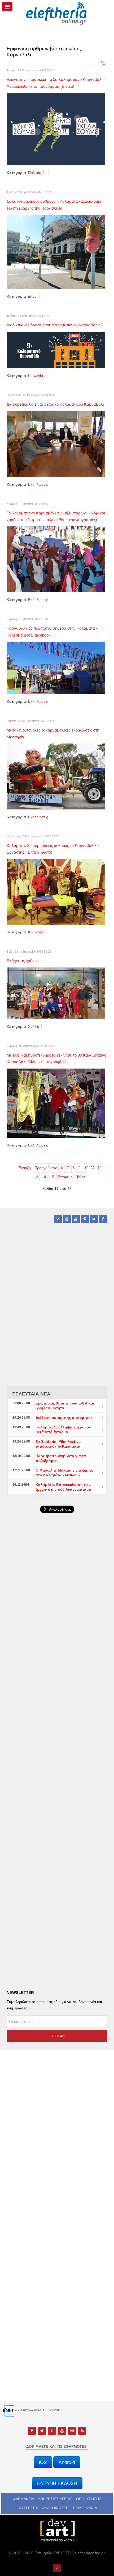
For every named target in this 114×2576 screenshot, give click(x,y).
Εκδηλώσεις (38, 484)
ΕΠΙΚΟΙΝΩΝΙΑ (85, 2508)
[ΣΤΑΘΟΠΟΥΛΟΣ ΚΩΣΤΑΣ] (57, 2530)
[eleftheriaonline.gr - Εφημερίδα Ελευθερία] (57, 14)
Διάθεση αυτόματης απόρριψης (64, 1418)
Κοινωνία (36, 376)
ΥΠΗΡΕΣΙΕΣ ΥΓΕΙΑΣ (55, 2499)
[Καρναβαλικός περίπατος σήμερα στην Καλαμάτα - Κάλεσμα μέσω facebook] (56, 668)
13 (36, 1177)
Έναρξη (24, 1168)
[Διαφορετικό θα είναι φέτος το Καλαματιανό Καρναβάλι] (56, 443)
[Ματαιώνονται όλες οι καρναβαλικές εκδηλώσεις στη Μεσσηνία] (56, 776)
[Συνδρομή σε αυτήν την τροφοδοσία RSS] (103, 64)
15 (52, 1177)
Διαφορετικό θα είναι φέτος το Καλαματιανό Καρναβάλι (55, 404)
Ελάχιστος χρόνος (23, 961)
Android (67, 2462)
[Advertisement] (57, 1664)
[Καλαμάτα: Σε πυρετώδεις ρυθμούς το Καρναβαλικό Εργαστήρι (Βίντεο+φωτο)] (56, 891)
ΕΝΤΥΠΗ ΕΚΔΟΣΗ (57, 2483)
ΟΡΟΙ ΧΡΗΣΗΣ (89, 2499)
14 (44, 1177)
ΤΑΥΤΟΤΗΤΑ (28, 2508)
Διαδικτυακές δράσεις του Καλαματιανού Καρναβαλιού (55, 325)
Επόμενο (65, 1177)
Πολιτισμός (37, 173)
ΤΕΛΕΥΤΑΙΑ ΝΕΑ (31, 1394)
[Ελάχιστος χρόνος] (56, 993)
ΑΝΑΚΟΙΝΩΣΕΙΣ (56, 2508)
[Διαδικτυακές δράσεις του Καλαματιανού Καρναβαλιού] (56, 350)
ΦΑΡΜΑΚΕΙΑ (23, 2499)
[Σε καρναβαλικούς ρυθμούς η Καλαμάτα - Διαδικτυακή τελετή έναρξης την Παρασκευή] (56, 251)
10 (86, 1168)
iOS (43, 2462)
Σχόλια (34, 1027)
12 (99, 1168)
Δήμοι (33, 296)
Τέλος (81, 1177)
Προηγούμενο (46, 1168)
